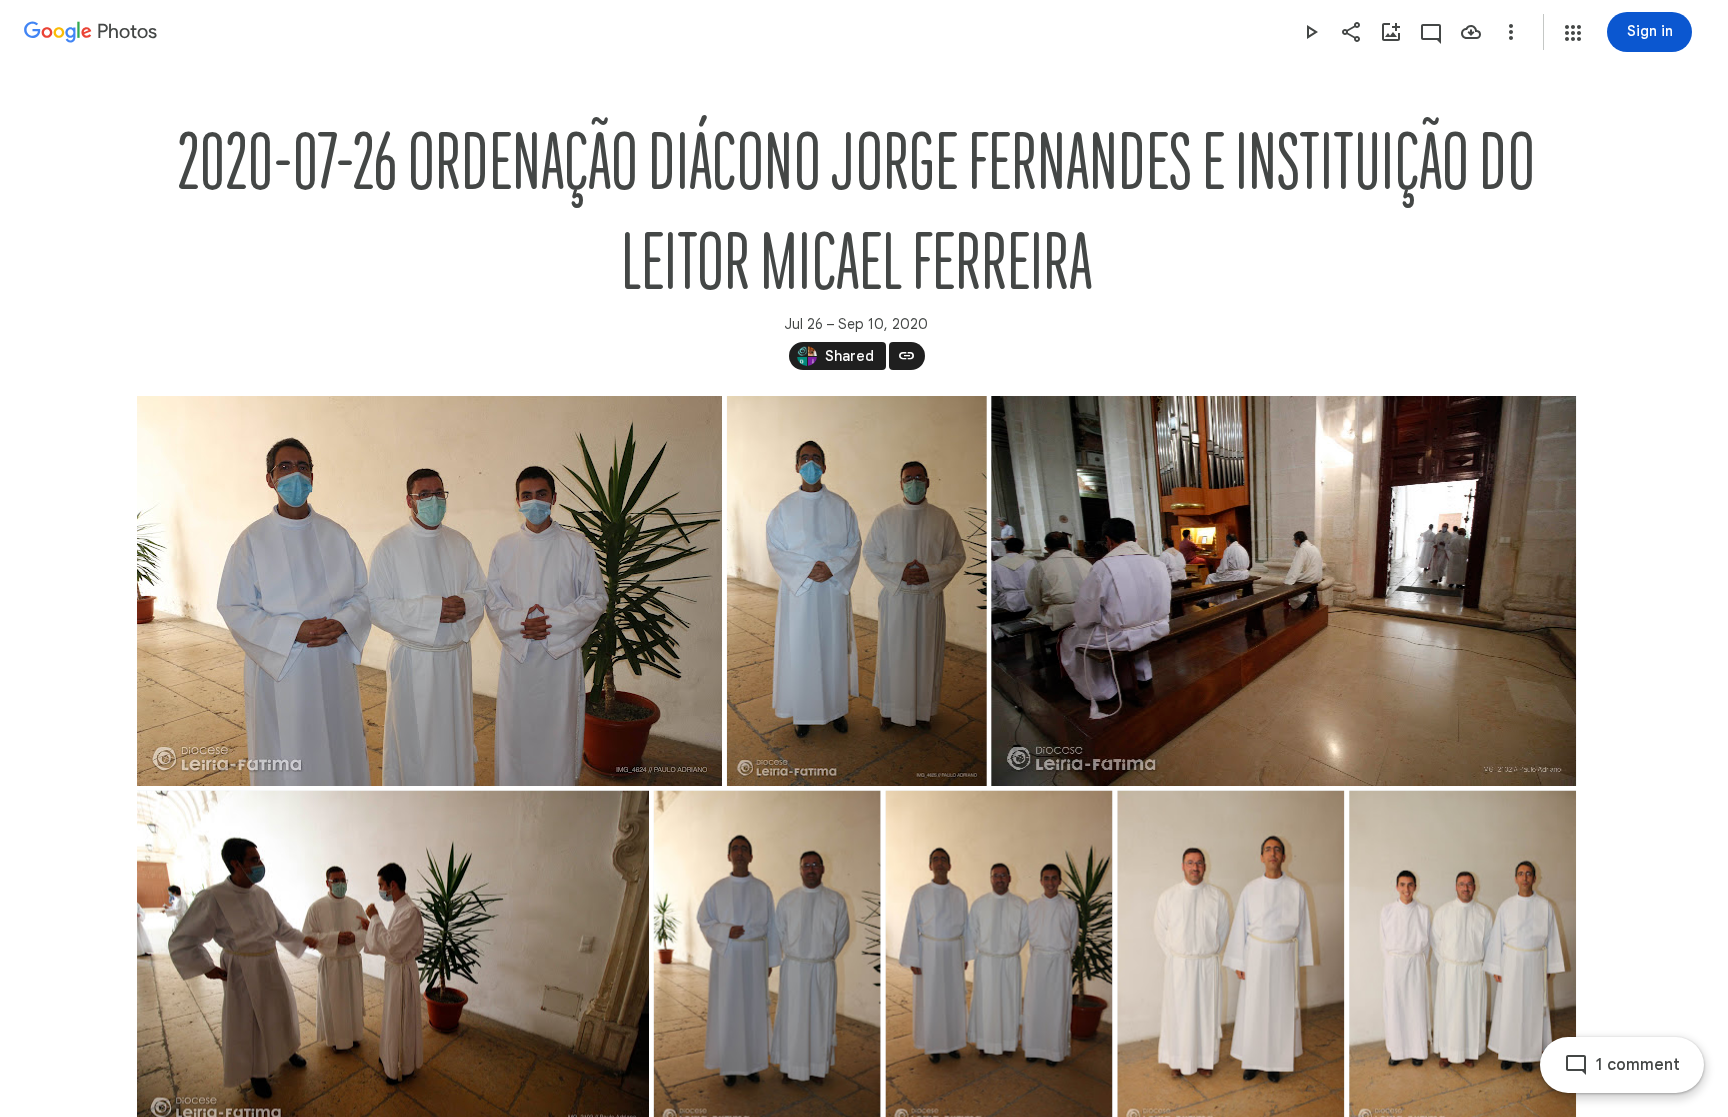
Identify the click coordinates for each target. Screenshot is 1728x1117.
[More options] (1511, 32)
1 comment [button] (1638, 1065)
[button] (1573, 33)
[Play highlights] (1311, 32)
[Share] (1351, 32)
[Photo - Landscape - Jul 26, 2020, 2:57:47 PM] (429, 591)
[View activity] (1431, 32)
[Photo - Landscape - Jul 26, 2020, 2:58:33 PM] (1283, 591)
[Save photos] (1471, 32)
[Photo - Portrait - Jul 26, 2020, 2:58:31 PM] (856, 591)
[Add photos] (1391, 32)
